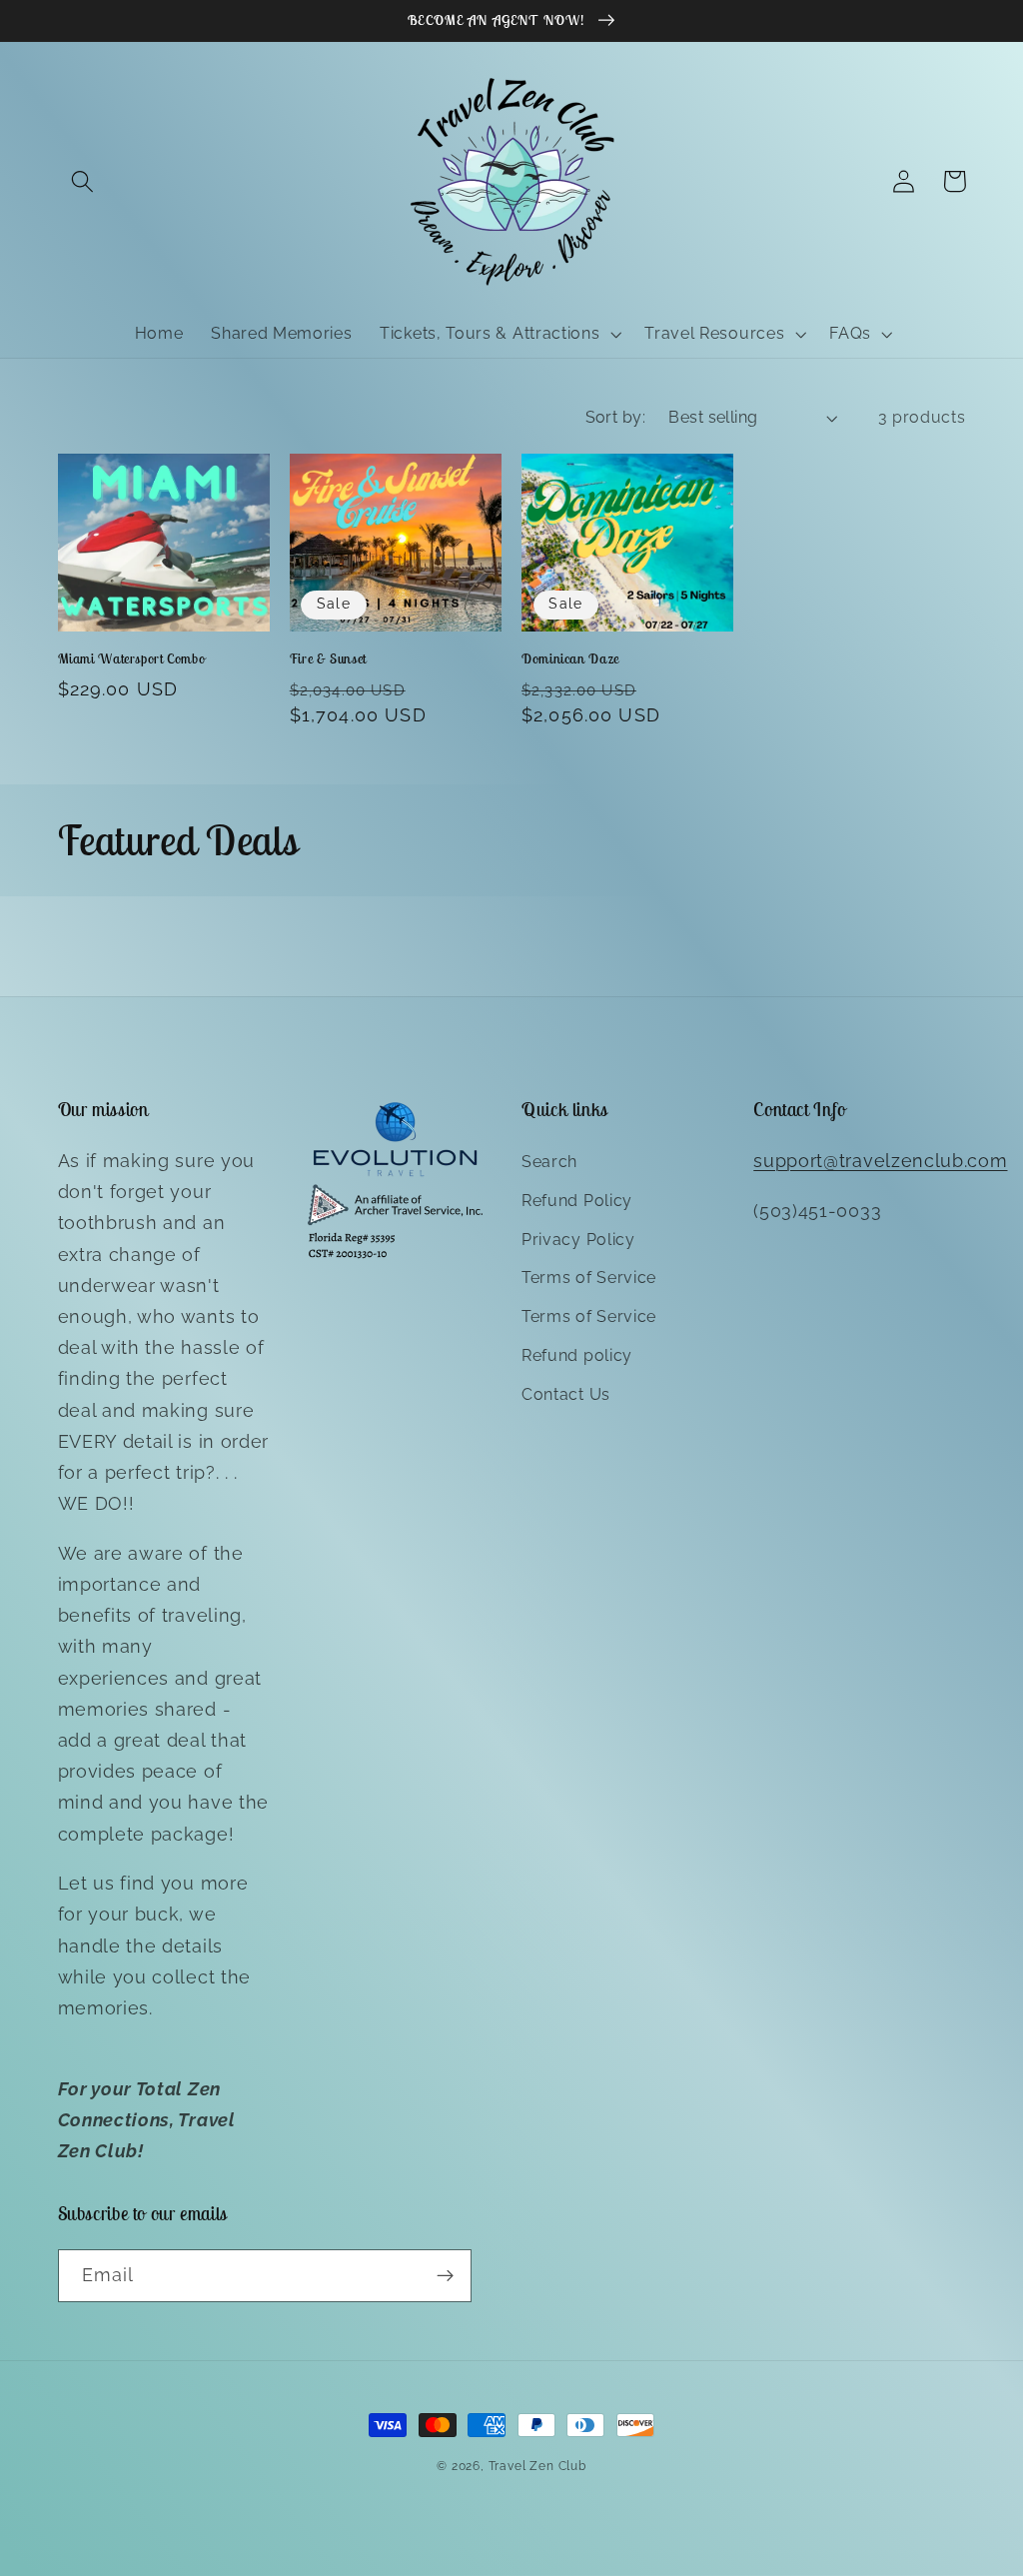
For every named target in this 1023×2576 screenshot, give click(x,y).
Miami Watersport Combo (132, 659)
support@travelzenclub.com (880, 1161)
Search (549, 1162)
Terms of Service (589, 1278)
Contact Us (566, 1394)
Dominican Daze (570, 659)
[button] (83, 181)
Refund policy (577, 1355)
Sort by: (616, 417)
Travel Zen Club (537, 2466)
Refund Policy (577, 1201)
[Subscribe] (445, 2276)
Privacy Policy (578, 1240)
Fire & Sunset (328, 659)
